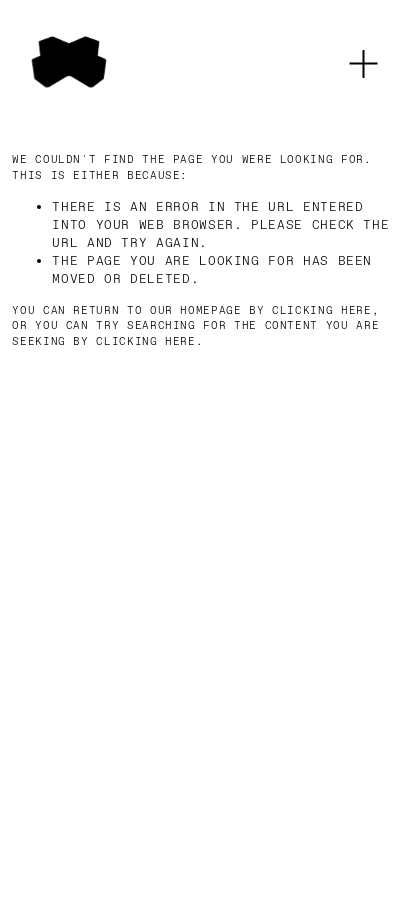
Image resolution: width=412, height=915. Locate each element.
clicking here (321, 311)
